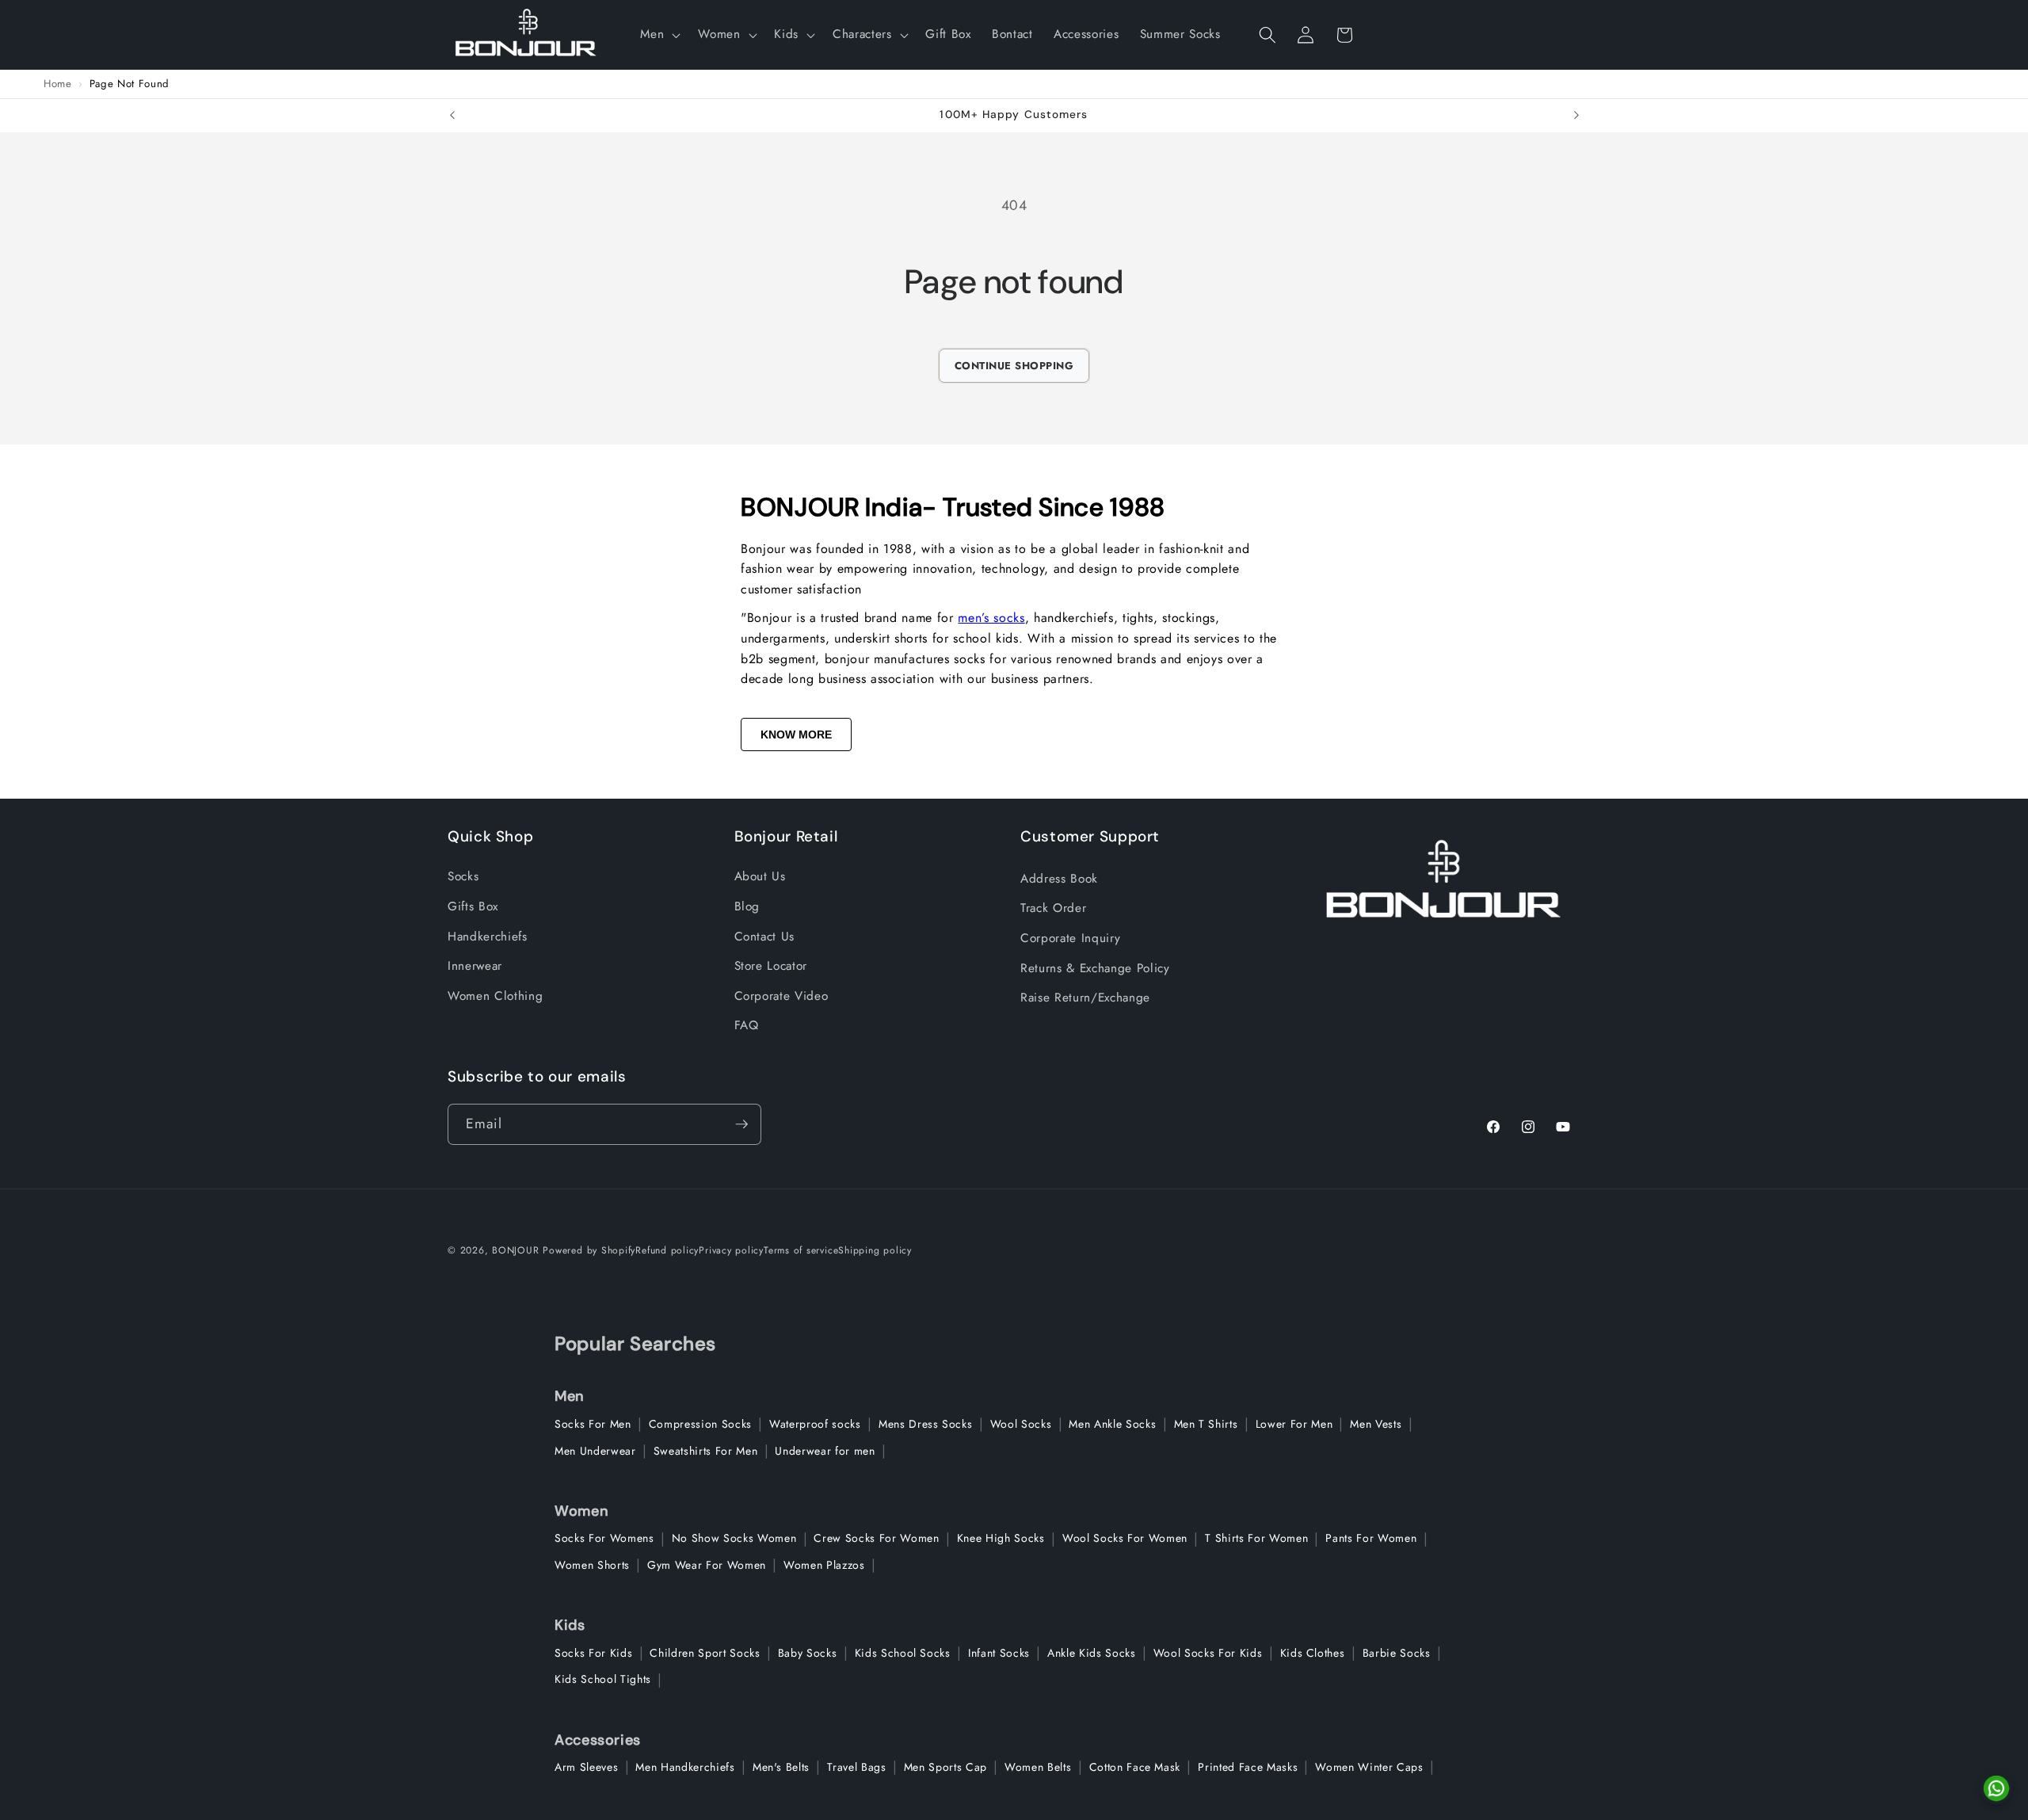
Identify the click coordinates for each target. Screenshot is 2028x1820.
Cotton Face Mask (1135, 1767)
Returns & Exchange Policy (1095, 968)
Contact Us (765, 937)
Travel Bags (856, 1767)
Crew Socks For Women (876, 1538)
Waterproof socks (815, 1424)
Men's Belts (781, 1767)
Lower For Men (1294, 1424)
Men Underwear (595, 1451)
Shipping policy (875, 1250)
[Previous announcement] (452, 116)
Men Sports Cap (945, 1767)
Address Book (1059, 879)
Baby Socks (808, 1653)
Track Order (1053, 908)
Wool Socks (1021, 1424)
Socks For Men (593, 1424)
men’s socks (991, 618)
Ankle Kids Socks (1092, 1653)
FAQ (747, 1025)
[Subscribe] (741, 1124)
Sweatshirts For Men (706, 1451)
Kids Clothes (1313, 1653)
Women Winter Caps (1369, 1767)
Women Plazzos (824, 1565)
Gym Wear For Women (707, 1565)
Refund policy (667, 1250)
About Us (760, 876)
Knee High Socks (1001, 1538)
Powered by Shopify (589, 1250)
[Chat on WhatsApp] (1996, 1788)
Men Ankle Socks (1112, 1424)
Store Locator (771, 966)
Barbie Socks (1397, 1653)
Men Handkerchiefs (685, 1767)
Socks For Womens (604, 1538)
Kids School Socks (903, 1653)
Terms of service (801, 1250)
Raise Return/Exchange (1085, 998)
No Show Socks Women (734, 1538)
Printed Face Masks (1248, 1767)
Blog (747, 906)
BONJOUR (515, 1250)
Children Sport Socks (705, 1653)
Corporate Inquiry (1070, 938)
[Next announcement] (1576, 116)
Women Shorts (592, 1565)
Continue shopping (1014, 366)
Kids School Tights (603, 1679)
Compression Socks (700, 1424)
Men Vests (1376, 1424)
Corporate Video (781, 996)
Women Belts (1038, 1767)
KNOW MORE (796, 734)
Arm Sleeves (586, 1767)
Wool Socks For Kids (1208, 1653)
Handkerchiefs (488, 937)
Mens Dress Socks (926, 1424)
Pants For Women (1371, 1538)
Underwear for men (825, 1451)
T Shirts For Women (1256, 1538)
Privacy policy (731, 1250)
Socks (463, 876)
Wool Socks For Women (1125, 1538)
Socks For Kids (593, 1653)
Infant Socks (999, 1653)
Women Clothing (495, 996)
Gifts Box (473, 906)
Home (58, 84)
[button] (659, 35)
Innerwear (475, 966)
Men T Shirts (1206, 1424)
